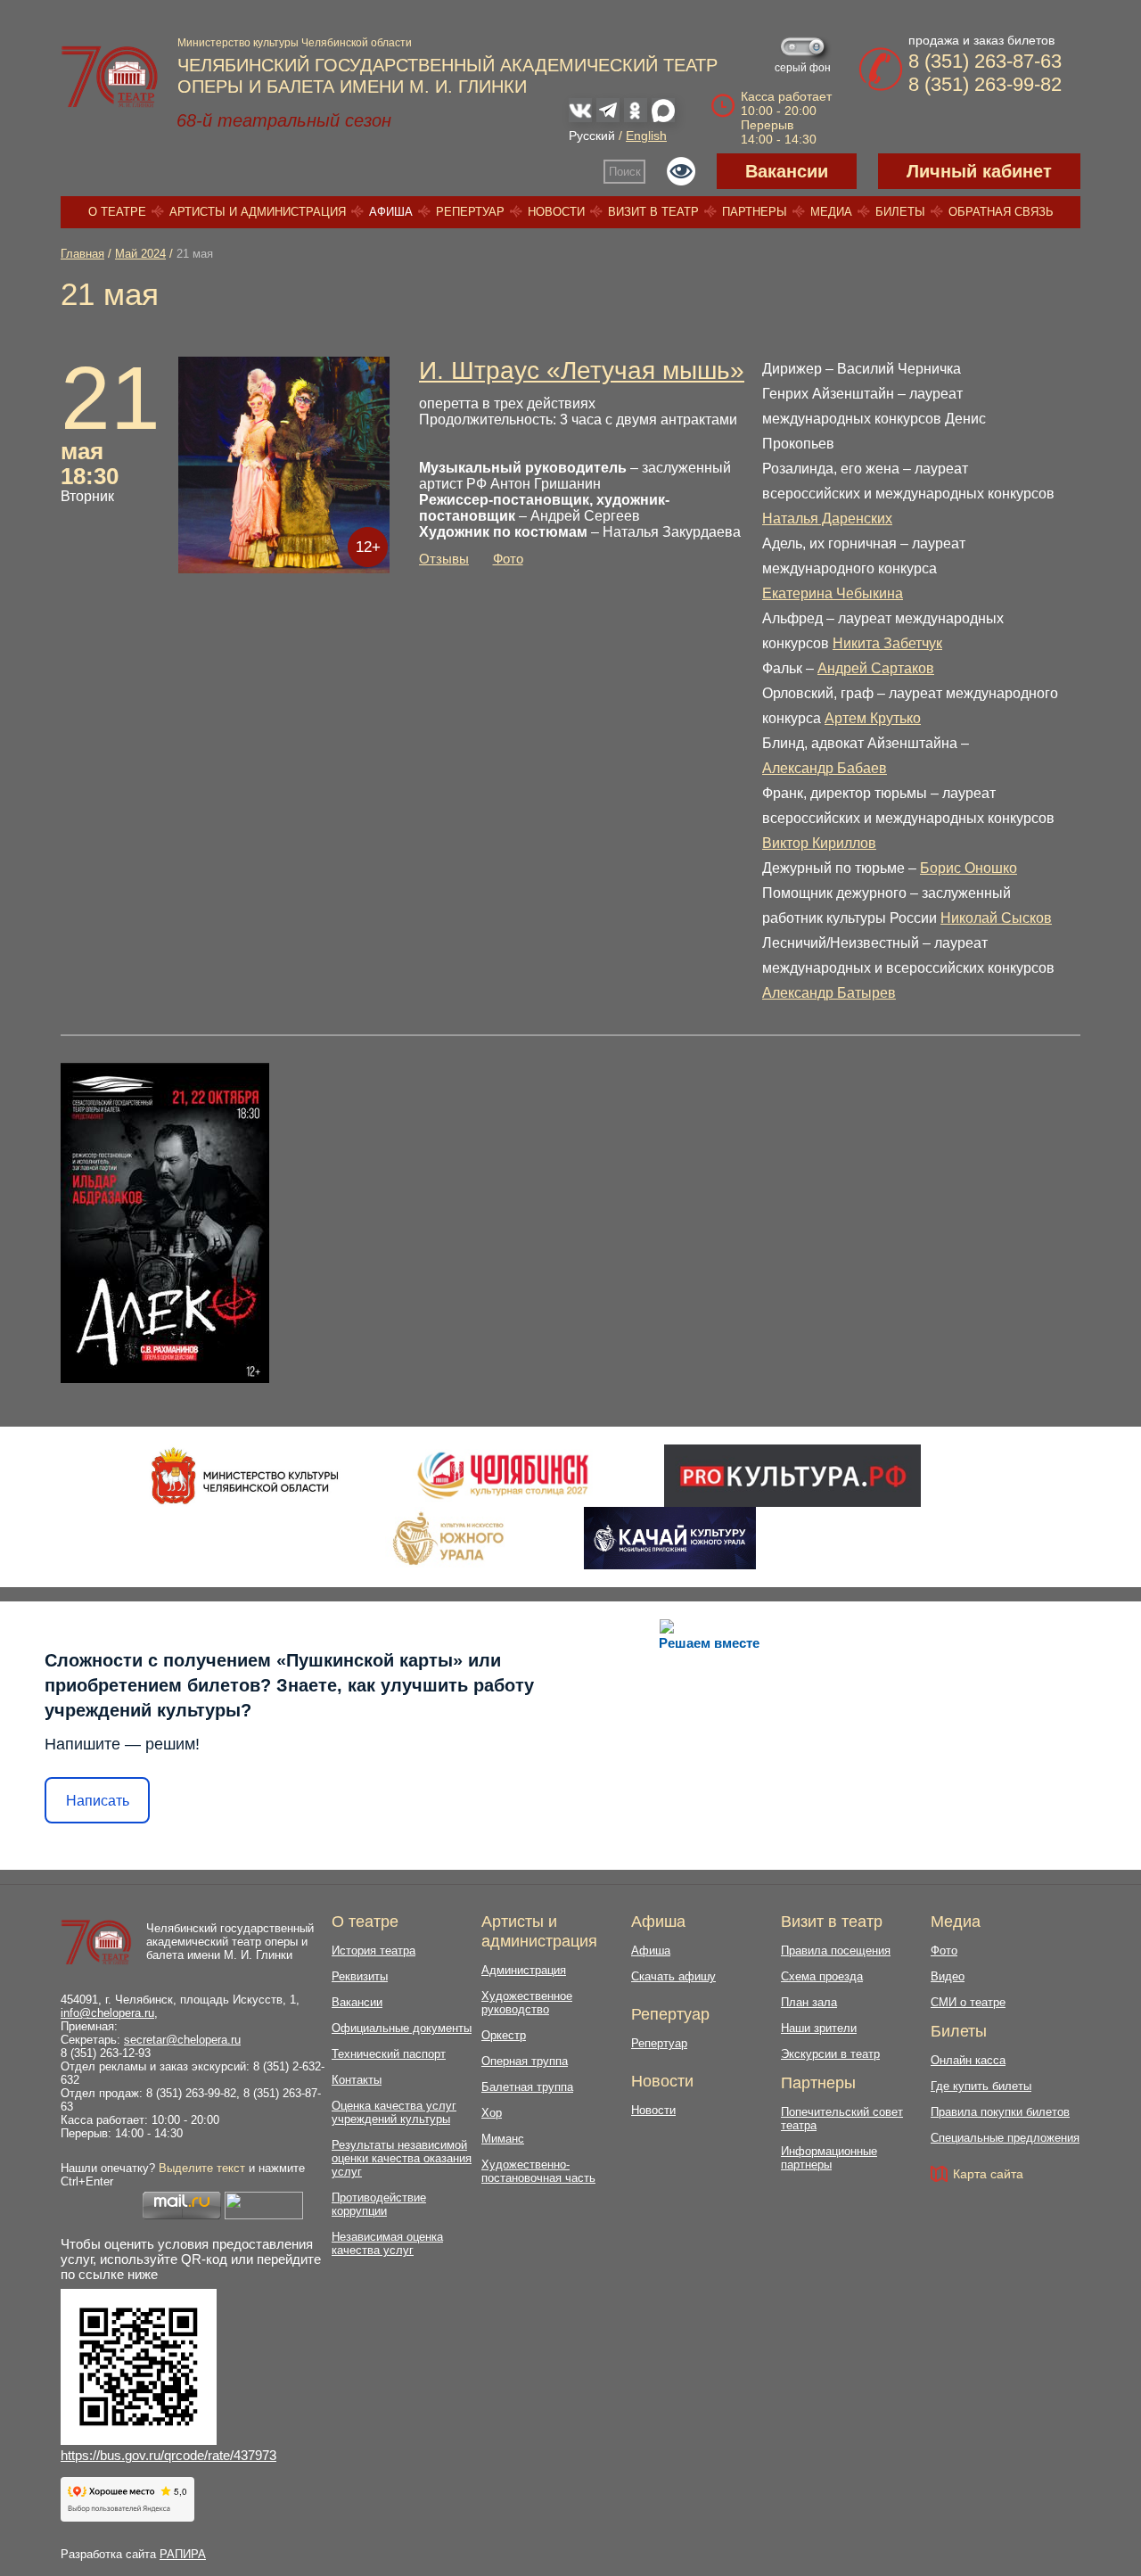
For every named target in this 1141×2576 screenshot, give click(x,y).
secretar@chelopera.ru (182, 2040)
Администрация (524, 1970)
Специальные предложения (1005, 2138)
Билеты (900, 212)
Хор (492, 2113)
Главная (82, 254)
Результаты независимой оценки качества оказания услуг (402, 2158)
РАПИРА (183, 2554)
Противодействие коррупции (379, 2204)
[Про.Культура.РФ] (792, 1476)
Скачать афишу (673, 1976)
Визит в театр (653, 212)
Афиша (391, 212)
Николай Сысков (996, 918)
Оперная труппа (525, 2061)
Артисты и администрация (258, 212)
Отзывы (444, 559)
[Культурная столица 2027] (502, 1476)
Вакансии (787, 171)
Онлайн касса (968, 2060)
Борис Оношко (969, 868)
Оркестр (504, 2035)
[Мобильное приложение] (670, 1538)
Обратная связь (1001, 212)
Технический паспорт (389, 2054)
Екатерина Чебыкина (833, 593)
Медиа (831, 212)
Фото (508, 559)
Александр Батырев (829, 993)
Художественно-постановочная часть (538, 2171)
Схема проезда (822, 1976)
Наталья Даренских (827, 518)
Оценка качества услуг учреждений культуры (394, 2112)
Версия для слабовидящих (681, 171)
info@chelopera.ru (107, 2013)
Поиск (625, 172)
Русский (592, 136)
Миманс (503, 2139)
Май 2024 (140, 254)
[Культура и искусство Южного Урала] (449, 1538)
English (646, 136)
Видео (948, 1976)
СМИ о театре (968, 2002)
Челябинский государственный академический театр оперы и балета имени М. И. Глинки (230, 1942)
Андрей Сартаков (876, 668)
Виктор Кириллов (819, 843)
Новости (556, 212)
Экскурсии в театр (830, 2054)
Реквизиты (360, 1976)
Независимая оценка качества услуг (387, 2243)
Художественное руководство (527, 2003)
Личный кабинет (979, 171)
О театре (117, 212)
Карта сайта (988, 2174)
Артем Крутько (873, 718)
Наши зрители (819, 2028)
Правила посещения (836, 1951)
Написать (98, 1801)
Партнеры (755, 212)
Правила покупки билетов (1000, 2112)
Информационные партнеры (829, 2158)
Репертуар (470, 212)
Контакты (357, 2080)
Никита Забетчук (887, 643)
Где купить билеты (981, 2086)
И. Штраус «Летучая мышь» (582, 370)
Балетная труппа (527, 2087)
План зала (809, 2002)
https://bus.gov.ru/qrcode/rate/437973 (168, 2455)
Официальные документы (402, 2028)
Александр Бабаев (825, 768)
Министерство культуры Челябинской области (295, 43)
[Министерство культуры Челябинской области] (245, 1476)
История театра (373, 1951)
